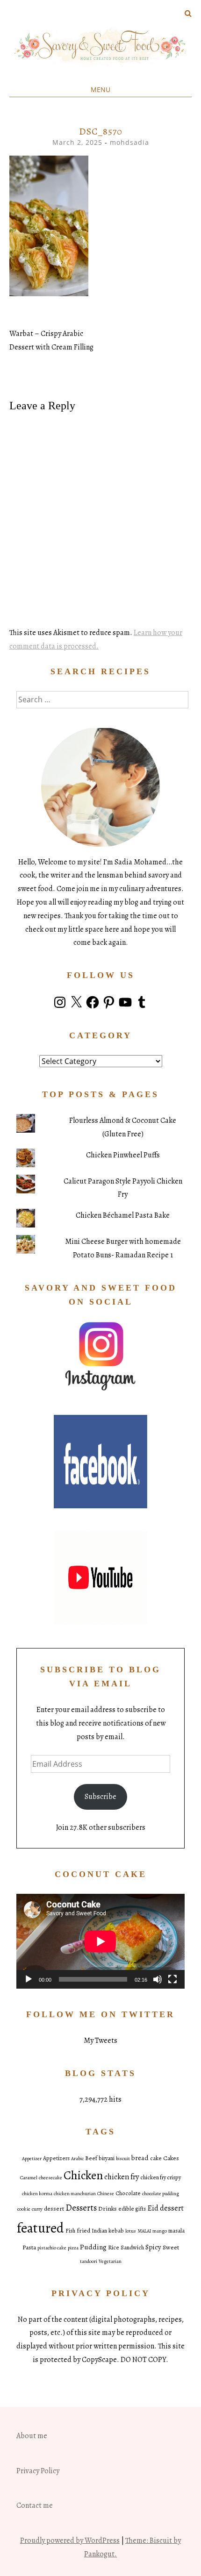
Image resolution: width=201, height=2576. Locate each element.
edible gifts (132, 2209)
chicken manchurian (75, 2194)
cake (156, 2158)
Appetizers (56, 2158)
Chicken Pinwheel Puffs (123, 1155)
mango (160, 2231)
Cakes (171, 2158)
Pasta (29, 2247)
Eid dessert (165, 2208)
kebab (116, 2231)
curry (37, 2209)
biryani (107, 2158)
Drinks (108, 2209)
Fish (70, 2231)
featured (40, 2228)
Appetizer (32, 2159)
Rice (114, 2248)
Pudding (93, 2247)
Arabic (77, 2159)
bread (140, 2158)
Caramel (29, 2178)
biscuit (123, 2159)
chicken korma (37, 2194)
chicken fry (122, 2177)
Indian (99, 2231)
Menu (100, 89)
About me (32, 2436)
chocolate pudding (161, 2194)
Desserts (81, 2208)
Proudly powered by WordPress (70, 2540)
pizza (73, 2248)
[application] (100, 1941)
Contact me (35, 2505)
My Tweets (100, 2041)
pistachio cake (52, 2248)
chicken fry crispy (161, 2177)
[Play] (29, 1979)
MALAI (144, 2231)
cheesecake (50, 2178)
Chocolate (128, 2193)
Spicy (153, 2247)
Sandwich (132, 2248)
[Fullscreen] (172, 1979)
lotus (131, 2231)
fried (83, 2230)
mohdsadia (129, 142)
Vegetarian (110, 2261)
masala (176, 2231)
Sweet (171, 2247)
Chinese (106, 2194)
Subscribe (100, 1797)
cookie (24, 2209)
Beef (91, 2158)
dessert (54, 2209)
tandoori (89, 2261)
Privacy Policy (38, 2471)
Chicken (83, 2175)
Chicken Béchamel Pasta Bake (123, 1215)
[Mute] (158, 1979)
